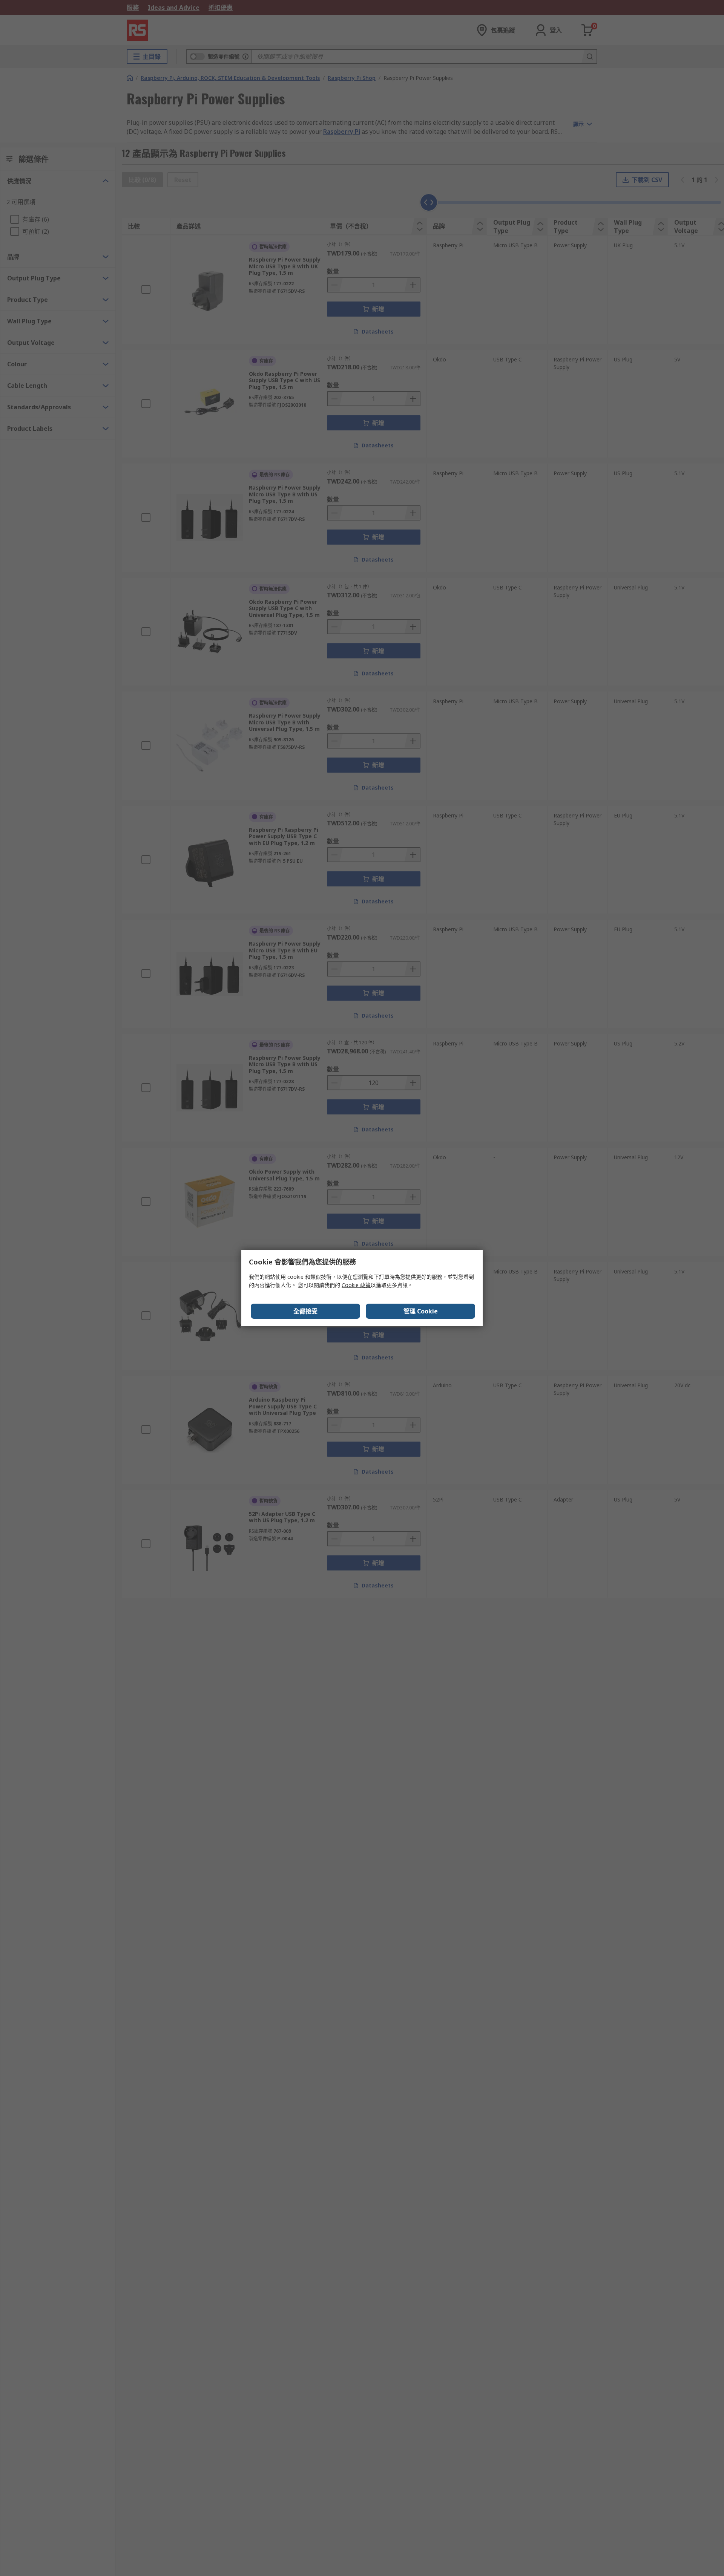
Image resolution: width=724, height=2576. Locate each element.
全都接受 (305, 1311)
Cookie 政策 (356, 1285)
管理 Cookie (421, 1311)
